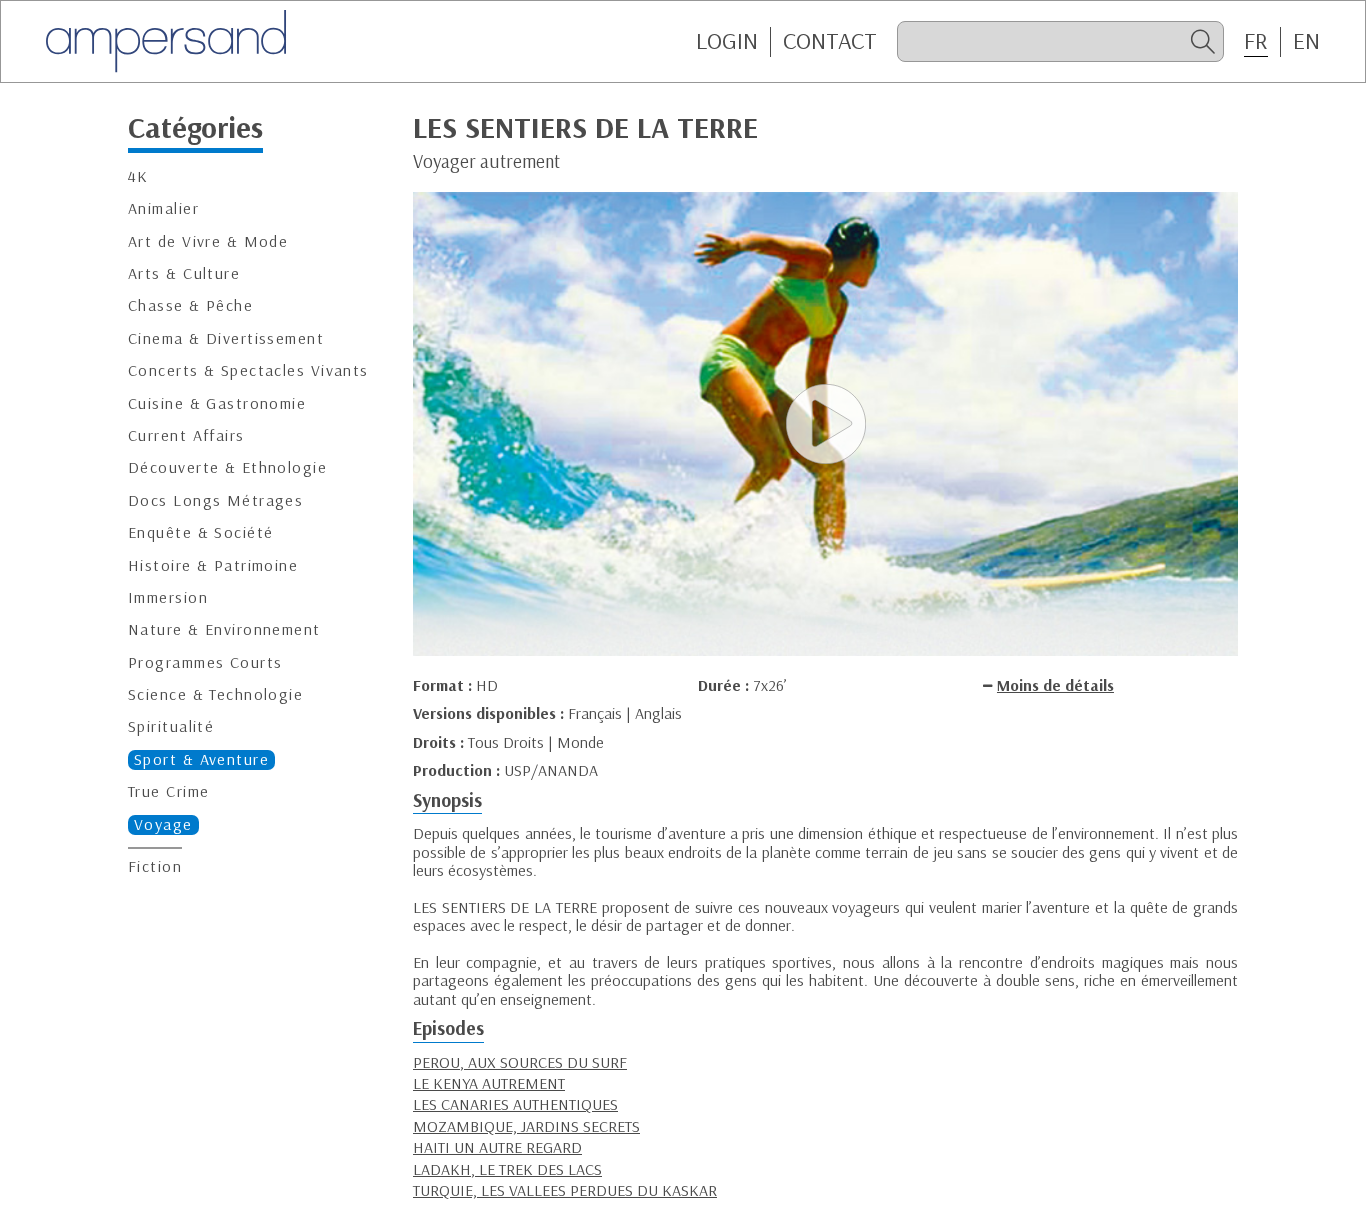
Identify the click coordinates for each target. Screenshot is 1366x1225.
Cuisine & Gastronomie (217, 402)
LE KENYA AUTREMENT (489, 1083)
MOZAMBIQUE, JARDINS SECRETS (526, 1126)
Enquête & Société (200, 532)
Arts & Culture (184, 273)
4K (138, 176)
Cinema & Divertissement (226, 337)
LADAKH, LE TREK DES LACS (507, 1169)
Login (727, 41)
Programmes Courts (205, 661)
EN (1306, 41)
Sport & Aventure (201, 759)
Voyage (163, 823)
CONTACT (830, 41)
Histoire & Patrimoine (213, 564)
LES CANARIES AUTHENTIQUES (515, 1104)
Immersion (168, 597)
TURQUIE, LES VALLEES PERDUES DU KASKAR (565, 1190)
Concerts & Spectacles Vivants (248, 370)
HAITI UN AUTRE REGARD (497, 1147)
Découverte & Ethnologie (227, 467)
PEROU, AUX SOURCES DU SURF (520, 1062)
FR (1256, 41)
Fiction (155, 866)
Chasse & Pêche (190, 305)
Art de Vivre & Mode (208, 240)
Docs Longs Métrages (215, 499)
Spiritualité (171, 726)
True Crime (168, 791)
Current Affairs (186, 435)
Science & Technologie (215, 694)
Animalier (163, 208)
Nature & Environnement (224, 629)
